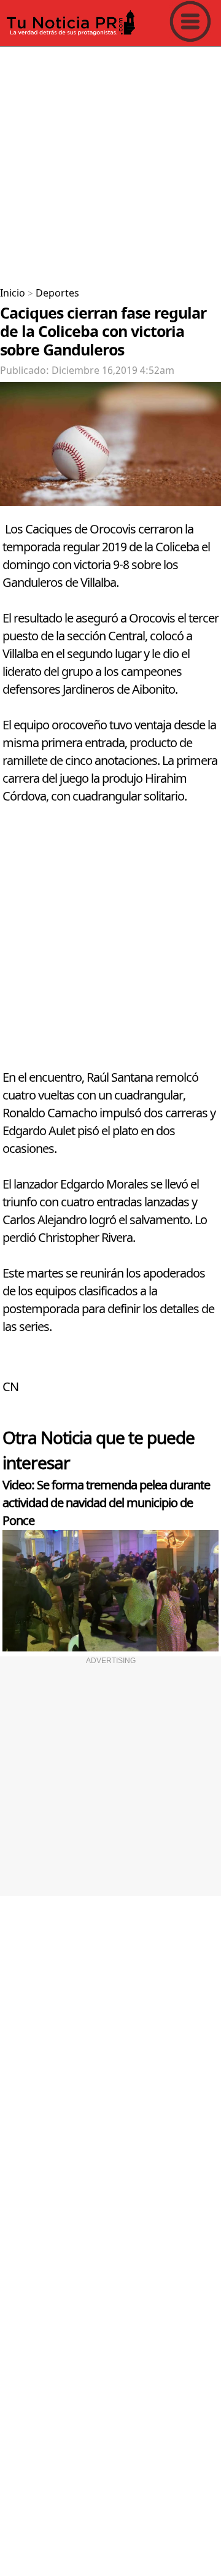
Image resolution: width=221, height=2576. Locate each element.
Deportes (57, 293)
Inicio (13, 293)
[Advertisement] (110, 162)
